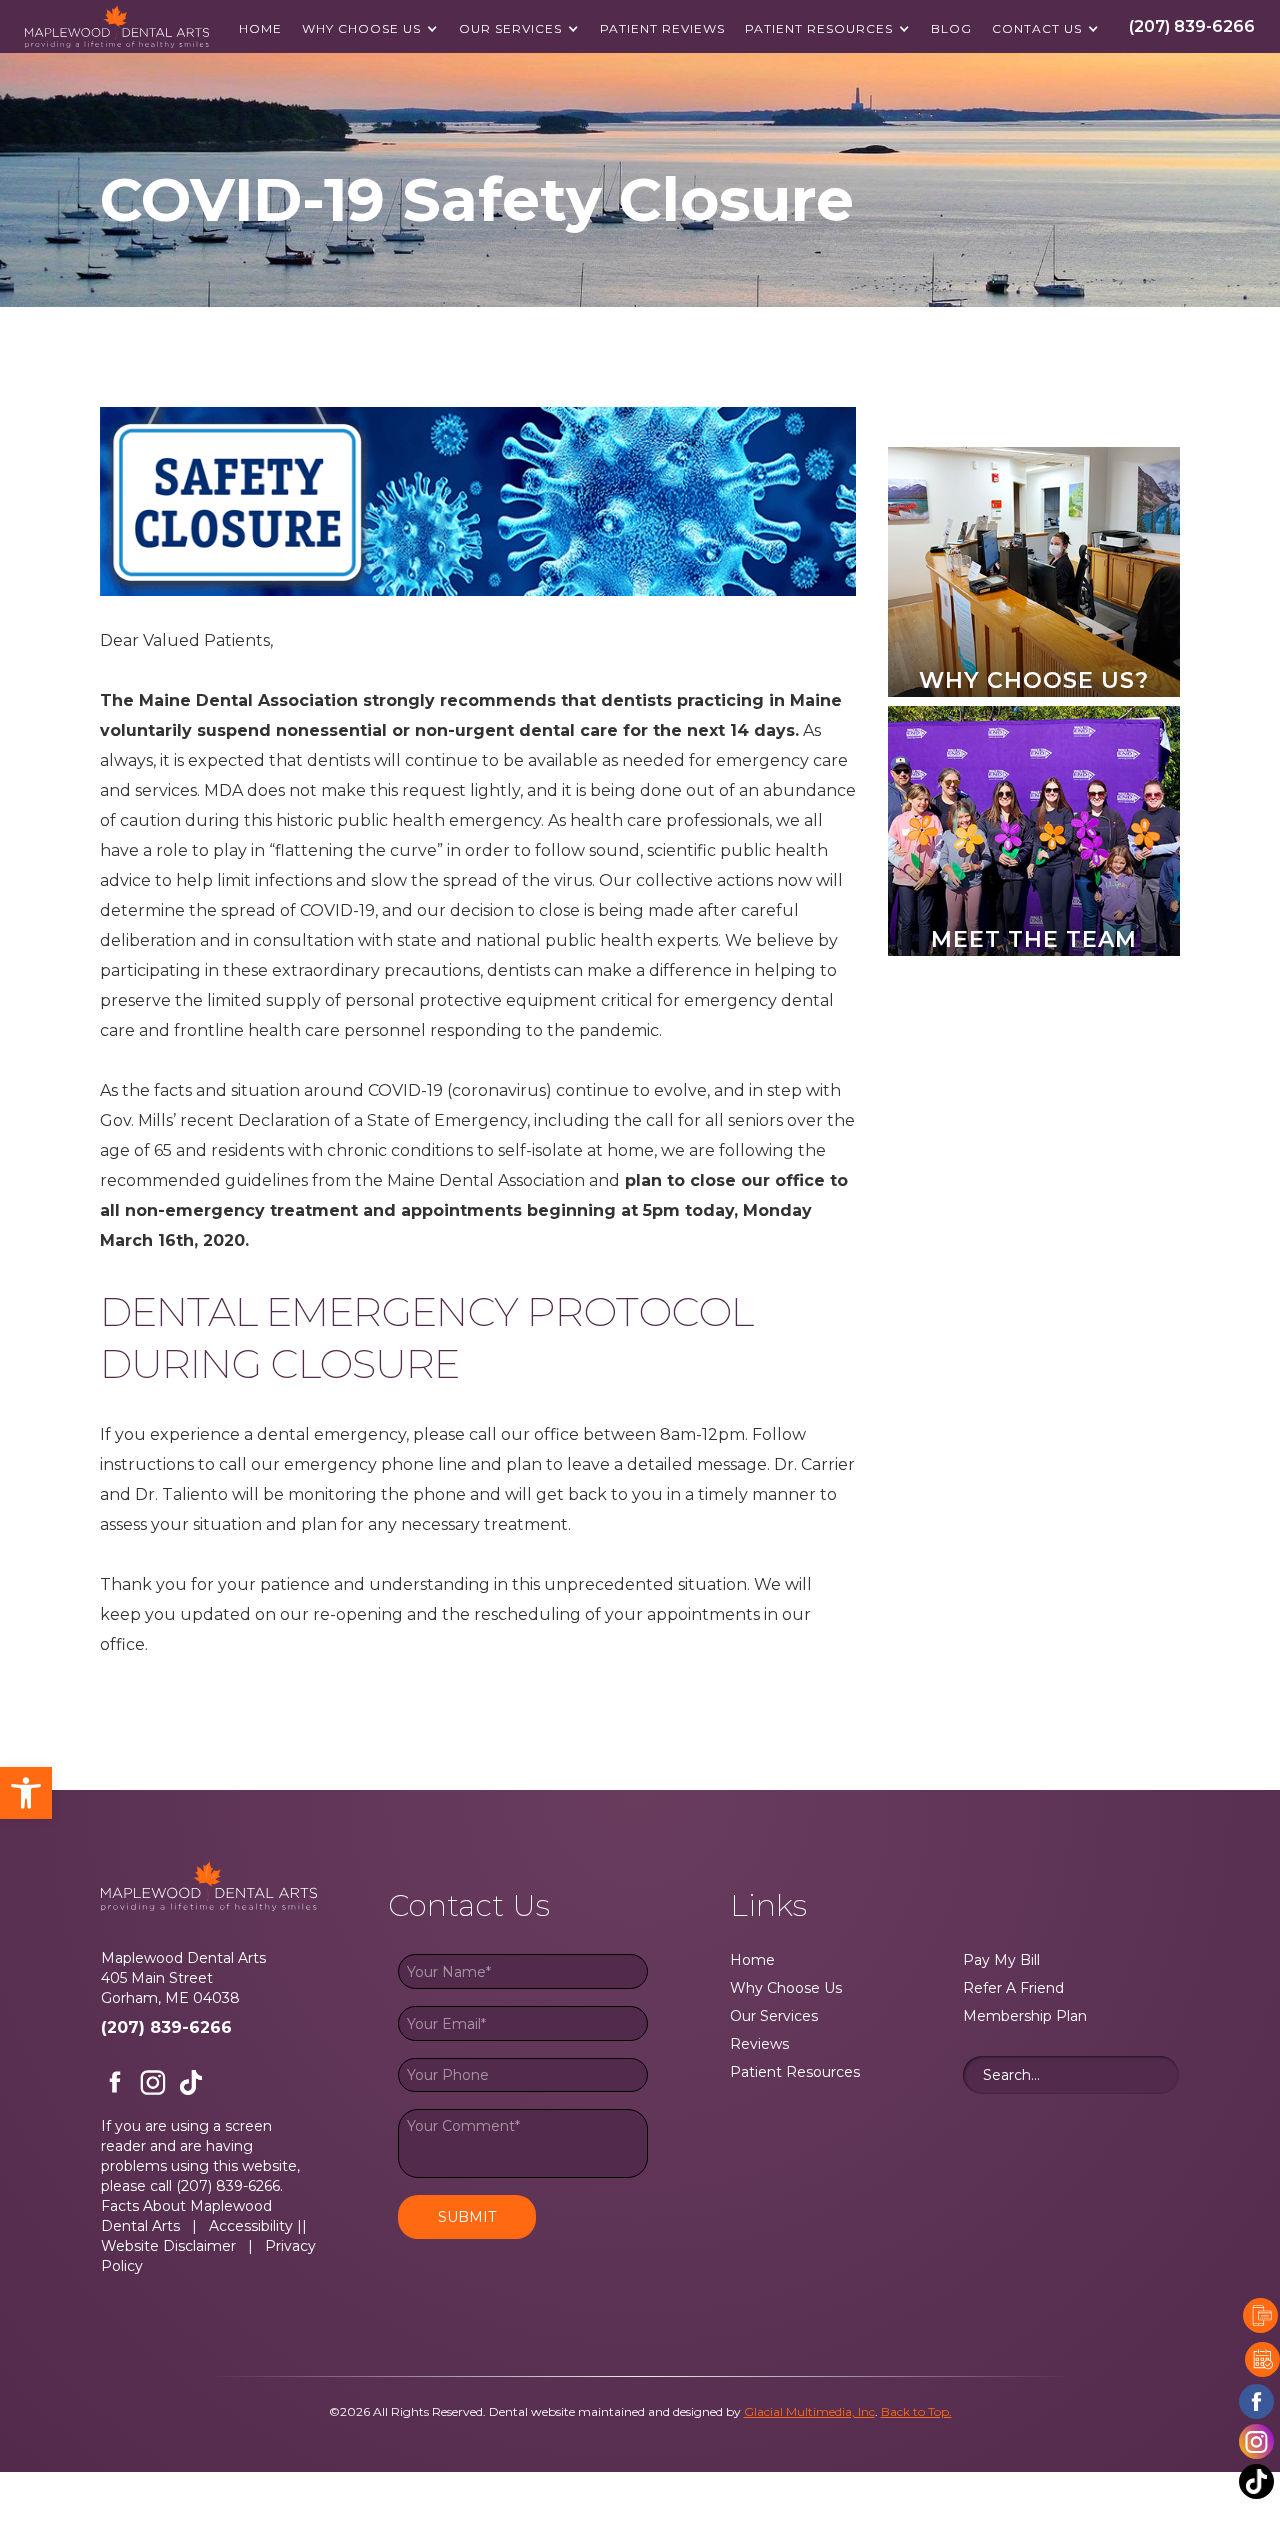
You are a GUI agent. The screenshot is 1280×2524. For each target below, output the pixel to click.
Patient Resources (819, 28)
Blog (951, 28)
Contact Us (1037, 28)
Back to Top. (916, 2411)
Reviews (759, 2044)
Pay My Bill (1001, 1960)
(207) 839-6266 (166, 2027)
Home (260, 28)
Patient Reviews (662, 28)
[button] (26, 1793)
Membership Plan (1025, 2016)
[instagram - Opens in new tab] (1256, 2441)
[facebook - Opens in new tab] (1256, 2401)
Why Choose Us (361, 28)
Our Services (510, 28)
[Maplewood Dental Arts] (117, 26)
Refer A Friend (1013, 1988)
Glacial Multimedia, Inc (809, 2411)
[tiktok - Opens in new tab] (191, 2082)
